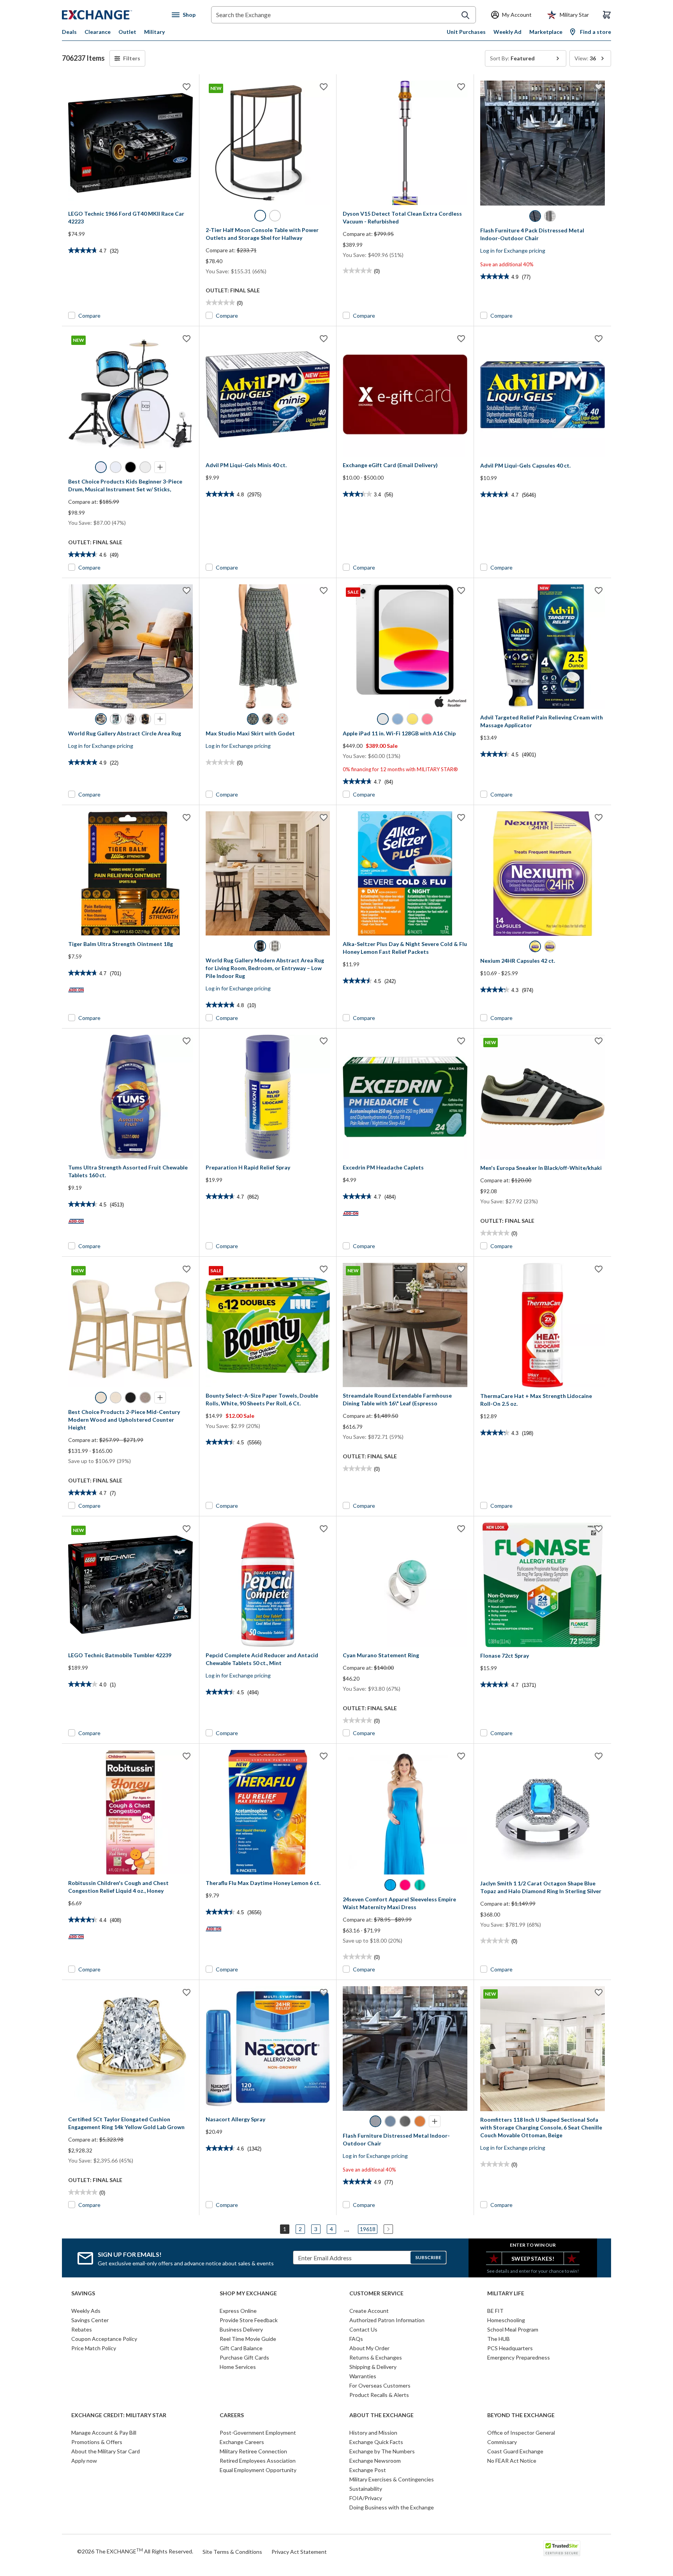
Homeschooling (506, 2320)
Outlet (127, 32)
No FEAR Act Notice (512, 2461)
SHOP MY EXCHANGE (248, 2293)
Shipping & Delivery (373, 2367)
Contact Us (363, 2329)
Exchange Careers (242, 2442)
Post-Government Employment (258, 2433)
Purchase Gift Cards (244, 2357)
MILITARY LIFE (506, 2293)
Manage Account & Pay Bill (104, 2433)
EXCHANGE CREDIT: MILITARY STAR (119, 2415)
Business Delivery (241, 2329)
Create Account (369, 2311)
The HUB (499, 2339)
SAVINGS (83, 2293)
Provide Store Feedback (249, 2320)
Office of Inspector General (521, 2433)
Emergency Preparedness (519, 2357)
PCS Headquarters (510, 2348)
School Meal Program (513, 2329)
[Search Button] (465, 15)
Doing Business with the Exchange (392, 2507)
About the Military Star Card (106, 2451)
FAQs (356, 2339)
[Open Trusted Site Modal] (562, 2548)
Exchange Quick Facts (376, 2442)
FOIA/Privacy (366, 2498)
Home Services (238, 2367)
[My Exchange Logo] (112, 15)
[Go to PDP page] (130, 143)
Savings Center (90, 2320)
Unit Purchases (466, 32)
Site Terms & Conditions (232, 2552)
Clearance (98, 32)
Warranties (363, 2376)
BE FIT (495, 2311)
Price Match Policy (94, 2348)
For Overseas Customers (380, 2385)
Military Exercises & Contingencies (392, 2479)
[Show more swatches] (160, 467)
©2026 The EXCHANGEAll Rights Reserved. (135, 2551)
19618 (368, 2229)
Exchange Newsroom (375, 2461)
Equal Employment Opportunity (258, 2470)
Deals (69, 32)
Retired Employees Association (258, 2461)
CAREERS (232, 2415)
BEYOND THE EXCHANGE (521, 2415)
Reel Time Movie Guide (248, 2339)
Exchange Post (368, 2470)
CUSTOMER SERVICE (376, 2293)
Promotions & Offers (97, 2442)
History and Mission (373, 2433)
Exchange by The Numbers (382, 2451)
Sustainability (366, 2489)
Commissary (502, 2442)
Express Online (238, 2311)
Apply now (84, 2461)
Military (154, 32)
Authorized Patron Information (387, 2320)
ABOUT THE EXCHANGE (381, 2415)
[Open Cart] (607, 15)
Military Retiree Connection (253, 2451)
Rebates (82, 2329)
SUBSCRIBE (428, 2257)
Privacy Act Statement (299, 2552)
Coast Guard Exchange (515, 2451)
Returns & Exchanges (376, 2357)
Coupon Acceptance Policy (104, 2339)
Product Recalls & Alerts (379, 2395)
